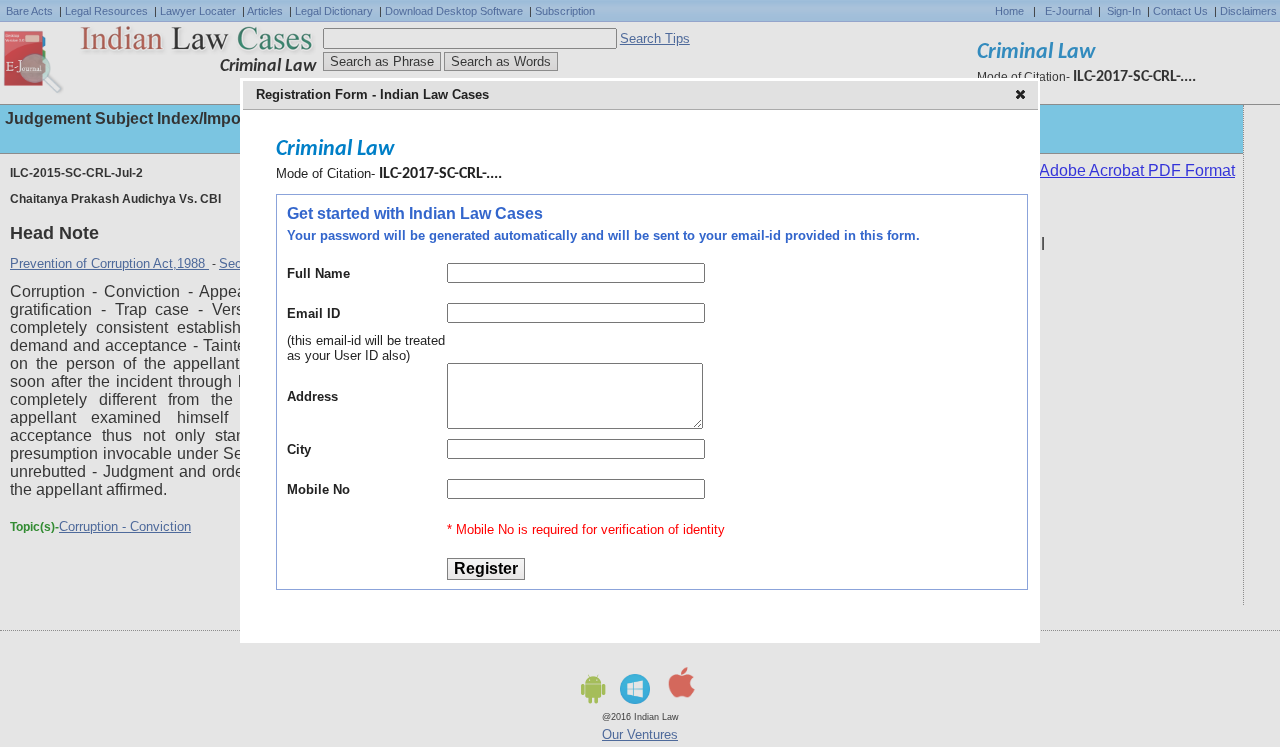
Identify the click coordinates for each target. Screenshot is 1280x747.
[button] (1022, 96)
